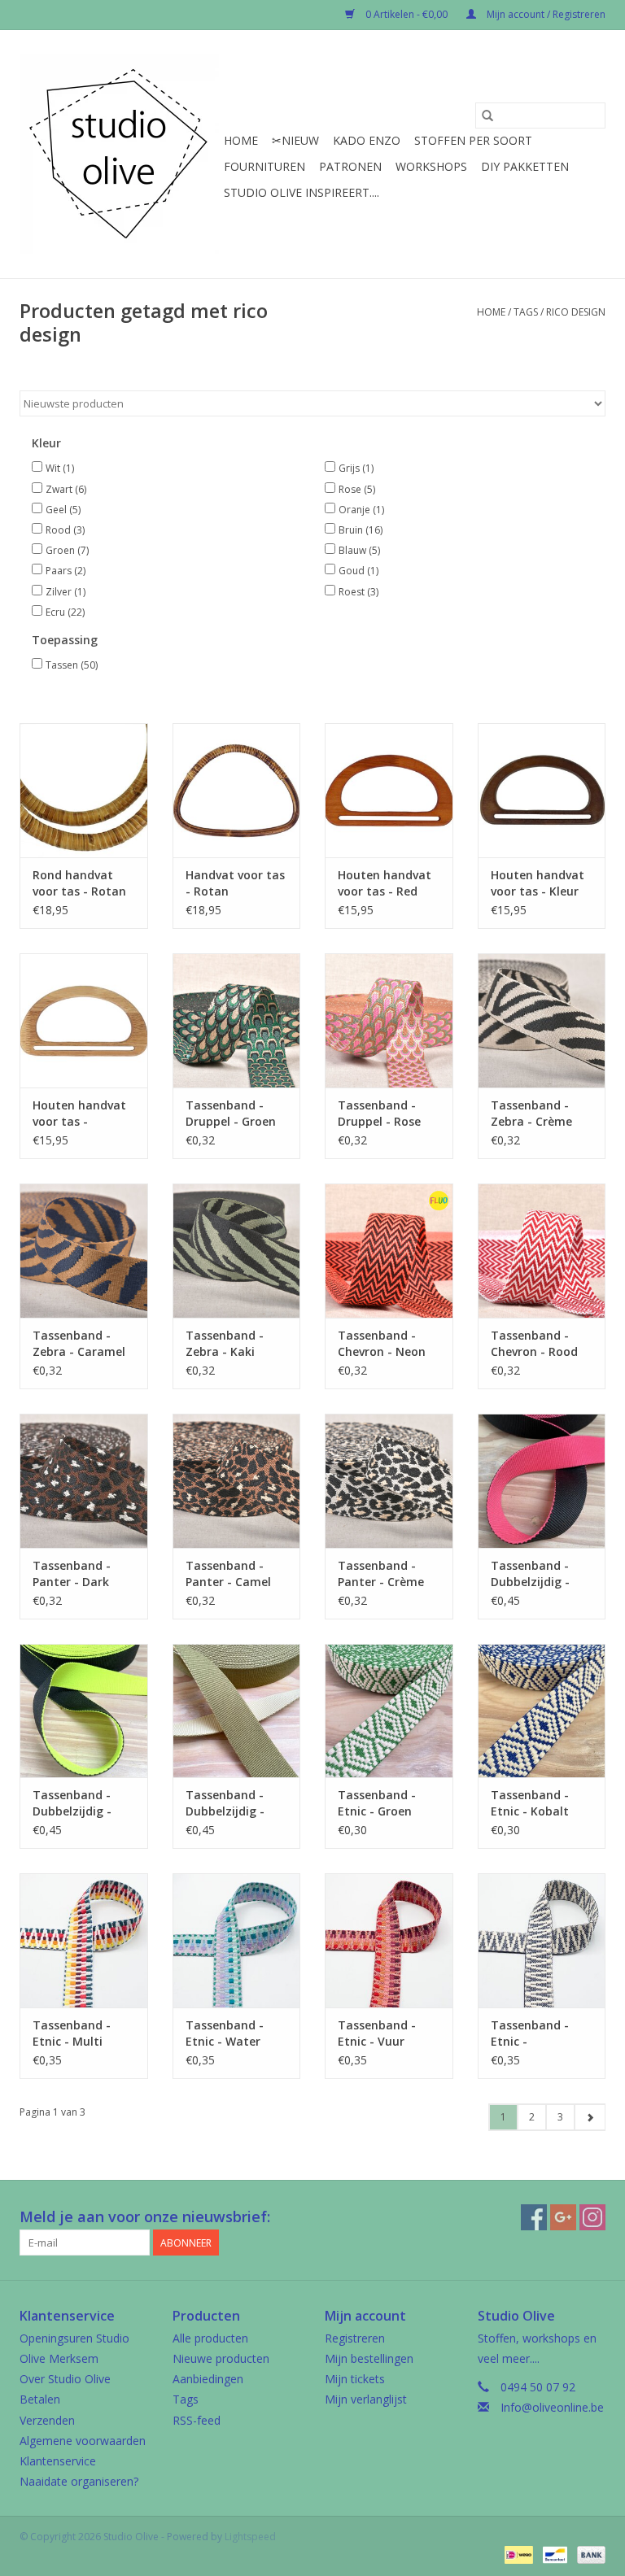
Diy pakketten (525, 166)
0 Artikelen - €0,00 (406, 14)
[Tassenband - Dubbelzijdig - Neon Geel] (84, 1711)
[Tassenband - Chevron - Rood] (542, 1251)
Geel (63, 510)
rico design (576, 312)
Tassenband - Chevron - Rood (534, 1343)
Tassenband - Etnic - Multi (72, 2033)
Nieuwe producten (221, 2358)
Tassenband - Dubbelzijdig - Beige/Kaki (225, 1803)
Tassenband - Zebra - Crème (531, 1113)
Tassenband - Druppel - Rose (379, 1113)
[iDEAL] (517, 2554)
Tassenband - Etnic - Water (225, 2033)
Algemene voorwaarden (83, 2441)
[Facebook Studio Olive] (534, 2217)
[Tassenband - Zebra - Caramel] (84, 1251)
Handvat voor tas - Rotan (235, 883)
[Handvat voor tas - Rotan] (237, 790)
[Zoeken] (487, 116)
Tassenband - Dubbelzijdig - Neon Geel (72, 1803)
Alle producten (210, 2338)
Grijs (356, 468)
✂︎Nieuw (295, 140)
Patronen (350, 166)
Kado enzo (367, 140)
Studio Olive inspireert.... (302, 192)
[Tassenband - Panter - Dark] (84, 1481)
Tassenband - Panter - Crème (381, 1573)
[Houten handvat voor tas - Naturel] (84, 1020)
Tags (526, 312)
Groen (67, 550)
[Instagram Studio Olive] (592, 2217)
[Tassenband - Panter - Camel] (237, 1481)
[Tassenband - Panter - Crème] (389, 1481)
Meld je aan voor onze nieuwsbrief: (145, 2217)
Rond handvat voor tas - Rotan (79, 883)
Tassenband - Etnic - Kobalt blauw (530, 1803)
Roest (358, 592)
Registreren (355, 2338)
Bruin (361, 530)
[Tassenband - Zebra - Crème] (542, 1020)
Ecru (65, 612)
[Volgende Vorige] (590, 2117)
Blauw (359, 550)
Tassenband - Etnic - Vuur (377, 2033)
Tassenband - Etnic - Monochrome (530, 2033)
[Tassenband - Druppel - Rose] (389, 1020)
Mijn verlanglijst (366, 2399)
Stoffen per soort (473, 140)
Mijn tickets (355, 2379)
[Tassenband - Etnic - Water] (237, 1940)
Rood (65, 530)
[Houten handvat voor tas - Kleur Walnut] (542, 790)
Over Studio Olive (65, 2379)
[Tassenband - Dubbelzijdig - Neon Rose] (542, 1481)
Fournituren (264, 166)
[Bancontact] (553, 2554)
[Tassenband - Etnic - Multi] (84, 1940)
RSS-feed (197, 2420)
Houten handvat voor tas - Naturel (79, 1114)
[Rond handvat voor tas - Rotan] (84, 790)
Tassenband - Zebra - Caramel (79, 1343)
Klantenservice (58, 2461)
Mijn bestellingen (369, 2358)
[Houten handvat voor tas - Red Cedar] (389, 790)
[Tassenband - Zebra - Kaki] (237, 1251)
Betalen (40, 2399)
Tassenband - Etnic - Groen (377, 1803)
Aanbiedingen (208, 2379)
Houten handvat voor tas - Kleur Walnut (538, 883)
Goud (358, 571)
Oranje (361, 510)
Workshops (431, 166)
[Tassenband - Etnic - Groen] (389, 1711)
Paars (66, 571)
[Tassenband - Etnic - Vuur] (389, 1940)
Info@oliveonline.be (552, 2407)
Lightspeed (250, 2537)
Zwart (66, 489)
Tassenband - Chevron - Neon (382, 1343)
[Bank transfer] (588, 2554)
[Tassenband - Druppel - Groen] (237, 1020)
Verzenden (47, 2420)
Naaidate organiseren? (79, 2481)
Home (241, 140)
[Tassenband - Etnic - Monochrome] (542, 1940)
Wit (60, 468)
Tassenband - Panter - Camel (228, 1573)
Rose (357, 489)
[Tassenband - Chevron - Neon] (389, 1251)
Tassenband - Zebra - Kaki (225, 1343)
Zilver (66, 592)
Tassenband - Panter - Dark (72, 1573)
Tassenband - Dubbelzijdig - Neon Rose (530, 1574)
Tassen (72, 665)
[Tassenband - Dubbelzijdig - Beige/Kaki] (237, 1711)
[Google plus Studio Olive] (563, 2217)
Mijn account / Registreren (545, 14)
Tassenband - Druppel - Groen (231, 1113)
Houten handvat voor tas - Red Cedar (385, 883)
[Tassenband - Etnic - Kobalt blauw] (542, 1711)
